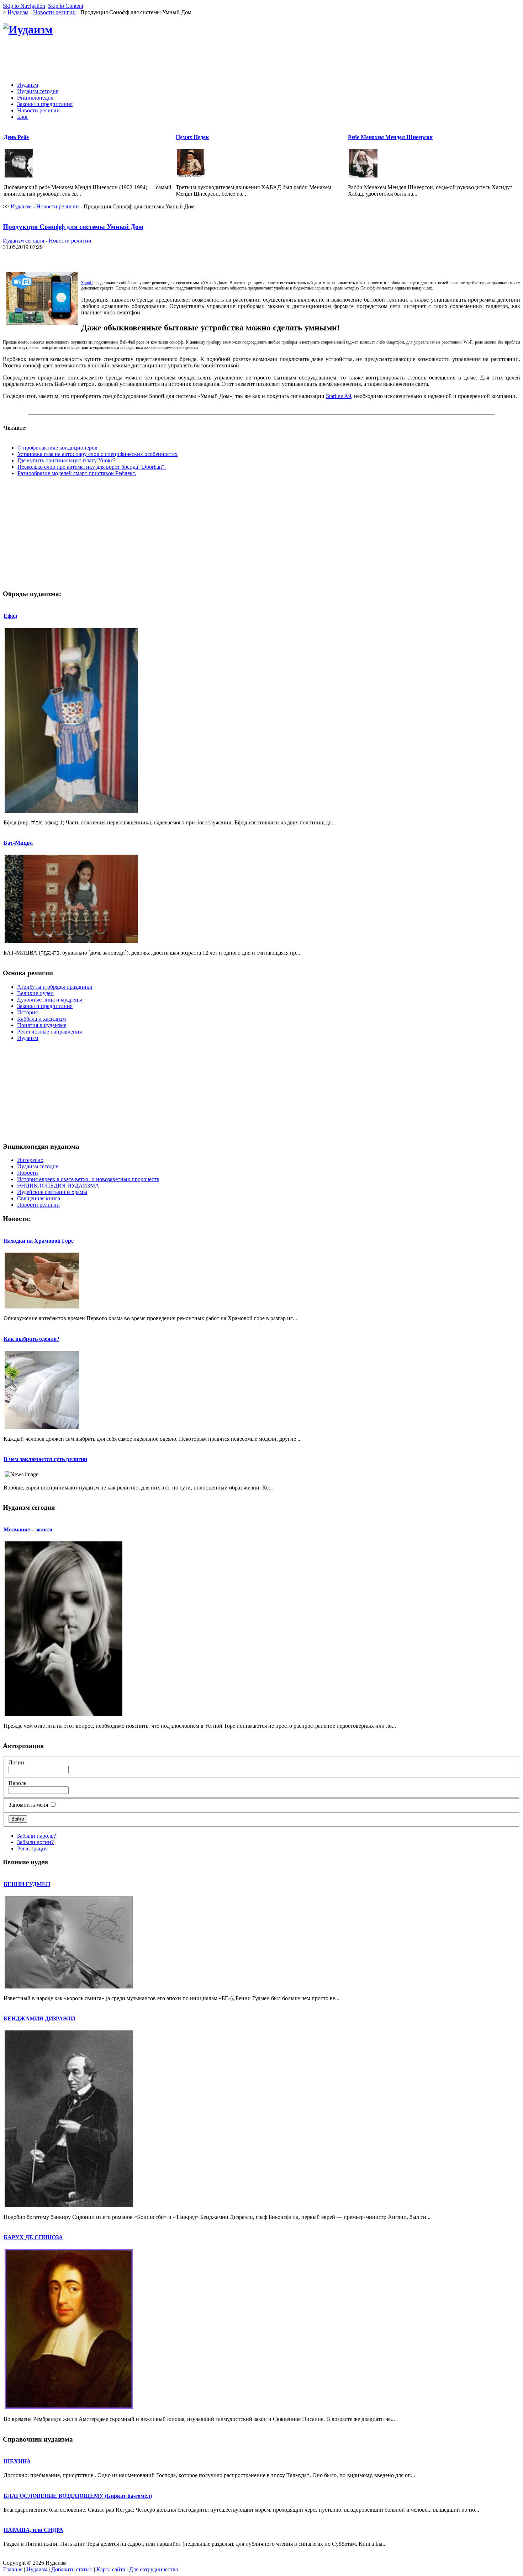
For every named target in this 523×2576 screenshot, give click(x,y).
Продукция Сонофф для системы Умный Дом (73, 227)
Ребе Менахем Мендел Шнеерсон (390, 137)
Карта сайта (111, 2569)
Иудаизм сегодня (24, 241)
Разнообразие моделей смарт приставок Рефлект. (77, 473)
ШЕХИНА (17, 2461)
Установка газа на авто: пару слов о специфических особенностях (97, 454)
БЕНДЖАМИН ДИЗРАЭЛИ (39, 2019)
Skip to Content (66, 6)
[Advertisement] (391, 60)
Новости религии (54, 12)
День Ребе (16, 137)
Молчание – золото (28, 1529)
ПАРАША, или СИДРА (33, 2530)
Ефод (10, 616)
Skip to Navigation (24, 6)
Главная (13, 2569)
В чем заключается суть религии (45, 1459)
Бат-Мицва (18, 843)
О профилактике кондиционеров (57, 448)
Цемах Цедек (192, 137)
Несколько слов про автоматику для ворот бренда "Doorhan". (92, 467)
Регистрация (32, 1849)
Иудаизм (18, 12)
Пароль (17, 1783)
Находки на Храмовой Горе (39, 1241)
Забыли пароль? (36, 1836)
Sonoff (87, 283)
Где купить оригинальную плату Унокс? (67, 460)
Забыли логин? (35, 1842)
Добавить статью (72, 2569)
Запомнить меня (28, 1805)
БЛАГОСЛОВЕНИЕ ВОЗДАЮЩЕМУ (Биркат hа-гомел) (78, 2496)
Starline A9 (339, 396)
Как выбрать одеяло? (31, 1339)
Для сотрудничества (154, 2569)
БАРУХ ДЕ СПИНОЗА (33, 2237)
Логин (16, 1762)
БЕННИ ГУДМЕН (27, 1884)
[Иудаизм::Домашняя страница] (28, 30)
